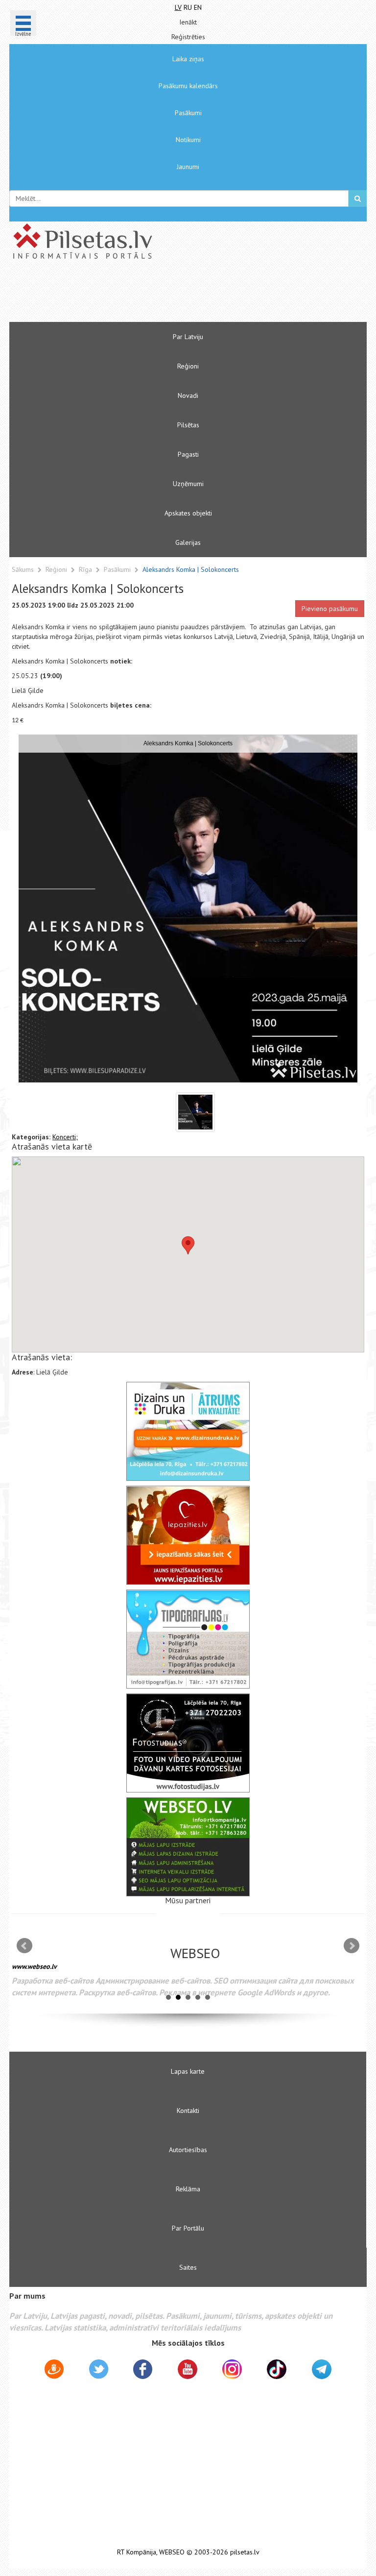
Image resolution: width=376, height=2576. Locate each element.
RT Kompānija (137, 2552)
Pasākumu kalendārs (188, 86)
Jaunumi (188, 167)
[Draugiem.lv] (54, 2371)
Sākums (23, 569)
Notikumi (188, 140)
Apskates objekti (188, 513)
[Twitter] (99, 2371)
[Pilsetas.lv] (188, 241)
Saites (188, 2267)
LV (178, 7)
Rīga (86, 569)
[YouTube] (188, 2369)
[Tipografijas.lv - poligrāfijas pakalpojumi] (188, 1639)
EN (198, 7)
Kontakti (188, 2110)
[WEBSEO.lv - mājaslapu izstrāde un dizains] (188, 1847)
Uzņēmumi (188, 484)
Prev (24, 1946)
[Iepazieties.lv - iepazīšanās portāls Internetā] (188, 1535)
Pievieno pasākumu (330, 609)
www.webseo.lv (34, 1966)
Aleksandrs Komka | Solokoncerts (191, 569)
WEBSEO (172, 2552)
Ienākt (188, 22)
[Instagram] (232, 2369)
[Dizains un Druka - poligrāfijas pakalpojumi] (188, 1431)
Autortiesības (188, 2150)
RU (188, 7)
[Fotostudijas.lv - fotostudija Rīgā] (188, 1743)
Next (352, 1946)
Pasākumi (188, 113)
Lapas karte (188, 2071)
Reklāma (188, 2189)
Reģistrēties (188, 37)
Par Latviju (188, 337)
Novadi (188, 395)
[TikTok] (277, 2369)
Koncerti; (65, 1137)
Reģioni (188, 366)
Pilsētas (188, 425)
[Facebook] (143, 2371)
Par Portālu (188, 2228)
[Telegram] (322, 2369)
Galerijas (188, 542)
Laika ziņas (188, 59)
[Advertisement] (159, 295)
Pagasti (188, 454)
